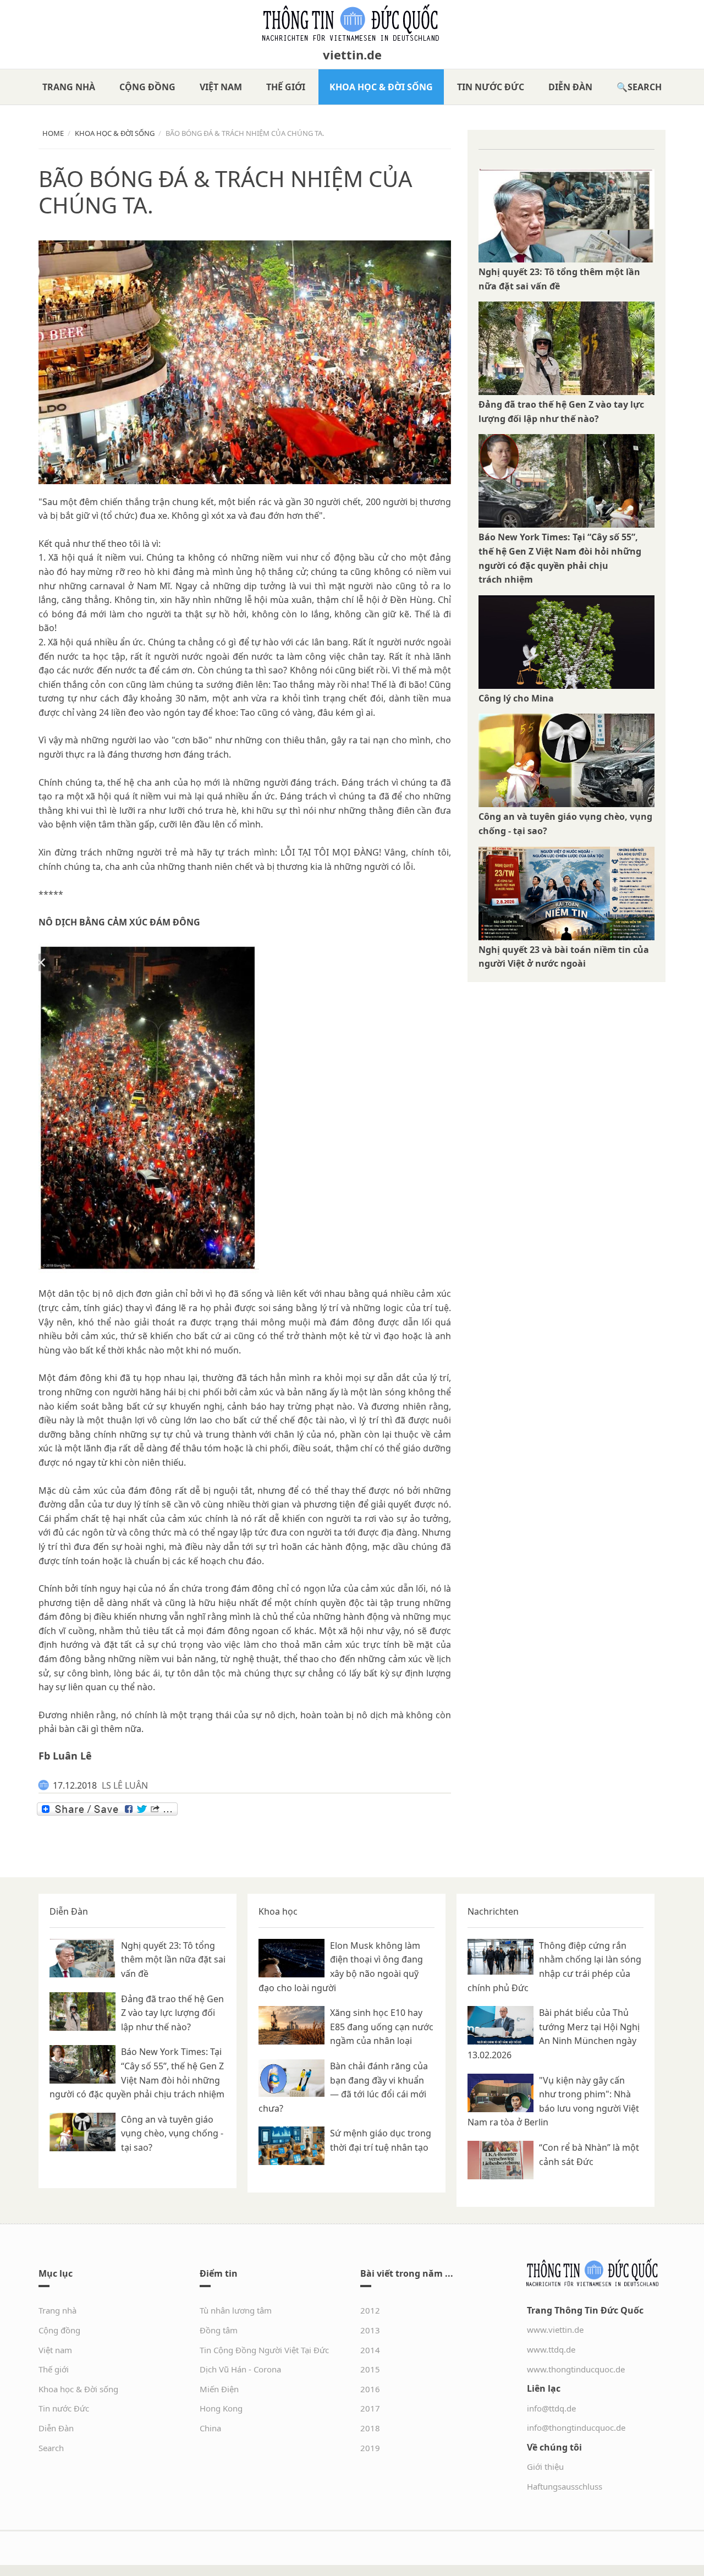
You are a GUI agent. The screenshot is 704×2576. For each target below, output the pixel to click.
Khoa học (278, 1911)
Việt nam (221, 87)
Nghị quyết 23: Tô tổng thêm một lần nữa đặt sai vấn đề (173, 1960)
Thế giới (286, 87)
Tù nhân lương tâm (236, 2310)
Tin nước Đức (491, 87)
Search (645, 87)
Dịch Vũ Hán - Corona (240, 2369)
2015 (370, 2369)
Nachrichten (493, 1911)
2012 (370, 2310)
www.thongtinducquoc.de (576, 2369)
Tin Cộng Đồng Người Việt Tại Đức (264, 2350)
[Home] (352, 23)
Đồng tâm (219, 2330)
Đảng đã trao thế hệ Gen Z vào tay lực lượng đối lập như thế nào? (172, 2013)
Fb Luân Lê (65, 1756)
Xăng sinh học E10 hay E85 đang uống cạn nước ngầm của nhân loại (382, 2027)
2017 (370, 2408)
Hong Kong (221, 2408)
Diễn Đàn (570, 87)
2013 (370, 2330)
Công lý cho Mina (516, 698)
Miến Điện (219, 2389)
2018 (370, 2428)
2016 (370, 2389)
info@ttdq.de (551, 2408)
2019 (370, 2448)
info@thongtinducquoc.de (576, 2427)
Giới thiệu (545, 2467)
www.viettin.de (555, 2330)
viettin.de (352, 54)
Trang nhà (69, 87)
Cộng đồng (147, 87)
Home (53, 133)
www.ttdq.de (551, 2349)
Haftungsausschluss (565, 2486)
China (210, 2428)
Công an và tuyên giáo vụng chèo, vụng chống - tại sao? (172, 2133)
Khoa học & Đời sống (381, 87)
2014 (370, 2350)
